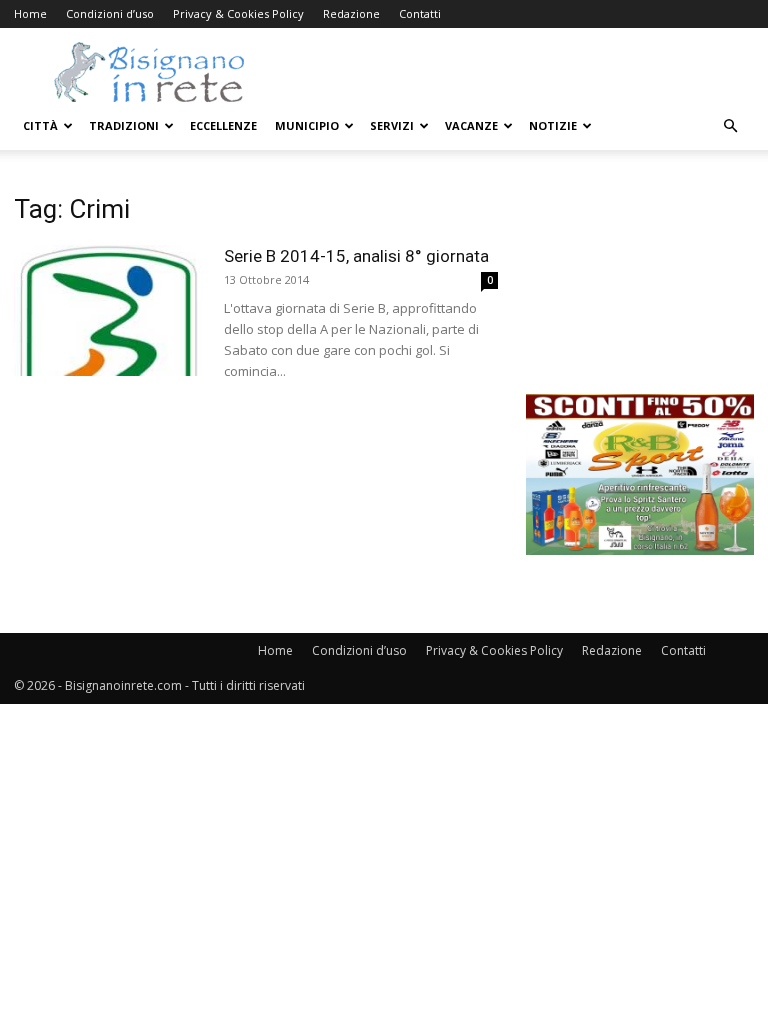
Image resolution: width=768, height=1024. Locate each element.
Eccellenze (223, 125)
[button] (730, 126)
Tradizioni (124, 125)
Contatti (420, 13)
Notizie (553, 125)
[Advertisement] (640, 294)
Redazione (351, 13)
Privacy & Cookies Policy (238, 13)
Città (40, 125)
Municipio (307, 125)
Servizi (392, 125)
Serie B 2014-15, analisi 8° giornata (356, 256)
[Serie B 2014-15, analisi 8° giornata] (109, 310)
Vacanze (471, 125)
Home (30, 13)
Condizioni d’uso (110, 13)
